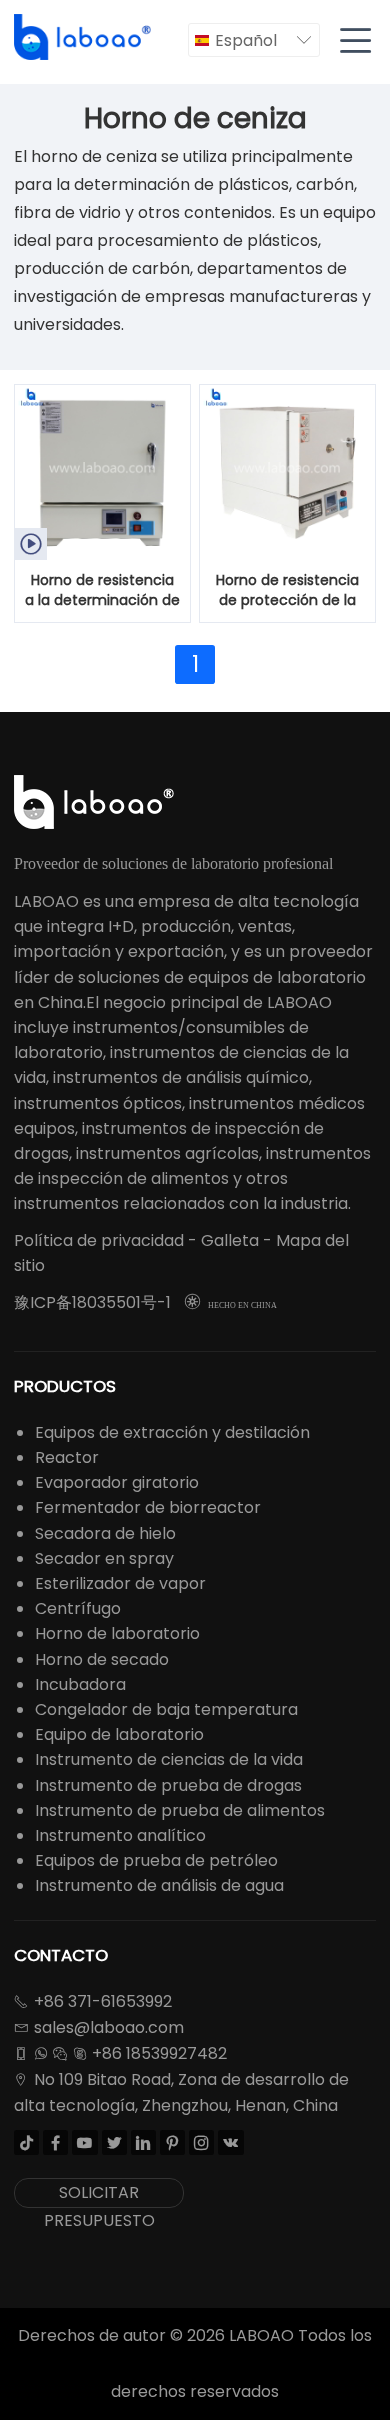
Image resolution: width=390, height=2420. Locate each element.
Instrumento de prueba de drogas (168, 1785)
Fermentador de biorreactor (148, 1507)
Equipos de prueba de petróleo (156, 1860)
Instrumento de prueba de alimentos (180, 1810)
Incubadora (80, 1684)
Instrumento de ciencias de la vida (169, 1759)
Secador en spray (104, 1558)
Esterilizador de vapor (120, 1583)
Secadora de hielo (105, 1533)
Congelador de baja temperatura (166, 1709)
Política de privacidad (99, 1240)
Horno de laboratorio (117, 1633)
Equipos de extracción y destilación (172, 1432)
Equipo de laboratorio (119, 1734)
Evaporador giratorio (117, 1482)
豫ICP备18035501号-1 (92, 1302)
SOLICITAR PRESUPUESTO (99, 2194)
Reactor (67, 1457)
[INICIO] (84, 37)
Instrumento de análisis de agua (159, 1885)
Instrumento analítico (120, 1835)
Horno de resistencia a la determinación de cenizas (102, 591)
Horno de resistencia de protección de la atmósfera (287, 591)
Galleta (230, 1240)
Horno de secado (102, 1659)
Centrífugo (78, 1608)
